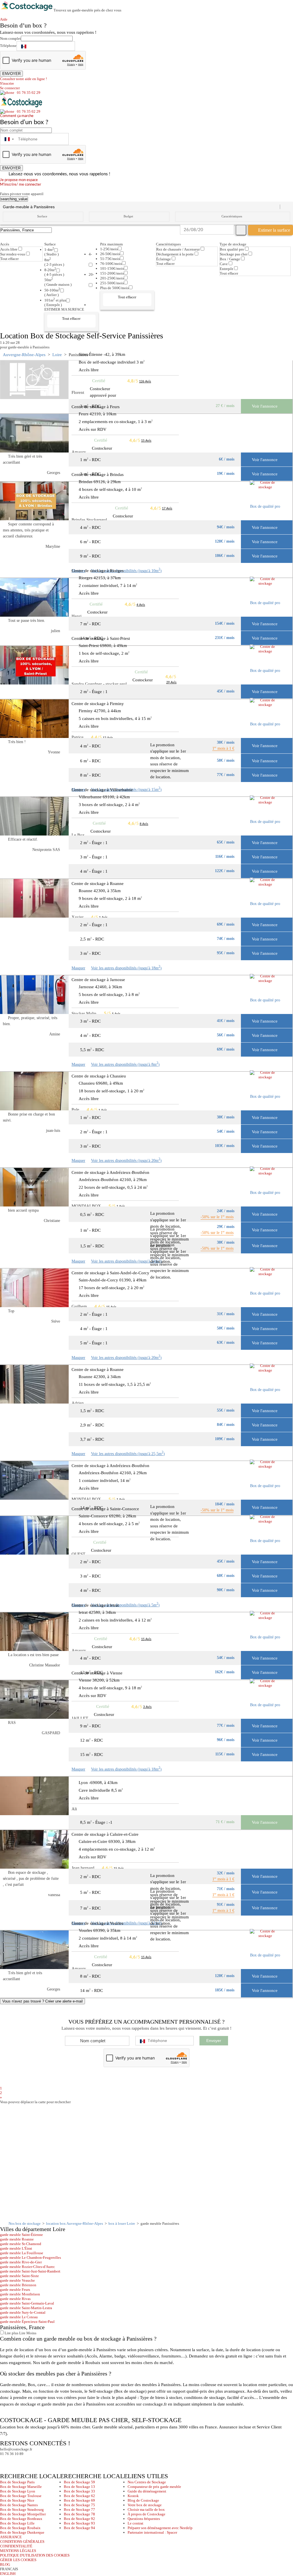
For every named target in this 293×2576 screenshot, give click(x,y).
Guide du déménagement (147, 2491)
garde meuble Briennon (18, 2285)
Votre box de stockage (145, 2505)
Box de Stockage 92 (79, 2519)
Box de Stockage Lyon (18, 2491)
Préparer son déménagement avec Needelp (160, 2528)
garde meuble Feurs (15, 2290)
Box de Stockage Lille (17, 2523)
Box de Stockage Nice (17, 2500)
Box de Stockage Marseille (21, 2487)
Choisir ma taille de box (146, 2509)
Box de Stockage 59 (79, 2482)
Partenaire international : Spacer (152, 2532)
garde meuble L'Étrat (16, 2248)
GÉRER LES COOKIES (18, 2560)
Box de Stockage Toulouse (21, 2496)
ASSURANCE (11, 2537)
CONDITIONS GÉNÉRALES (22, 2542)
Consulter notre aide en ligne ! (23, 79)
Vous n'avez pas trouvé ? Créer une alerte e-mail (42, 2001)
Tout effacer (9, 259)
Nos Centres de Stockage (147, 2482)
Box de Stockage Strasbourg (22, 2509)
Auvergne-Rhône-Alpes (24, 355)
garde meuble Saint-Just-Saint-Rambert (30, 2271)
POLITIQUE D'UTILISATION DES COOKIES (35, 2555)
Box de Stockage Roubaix (20, 2528)
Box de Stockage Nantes (19, 2505)
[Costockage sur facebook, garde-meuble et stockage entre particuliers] (5, 2461)
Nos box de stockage (25, 2223)
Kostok (133, 2496)
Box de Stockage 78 (79, 2514)
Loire (57, 355)
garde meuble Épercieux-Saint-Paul (27, 2322)
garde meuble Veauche (17, 2280)
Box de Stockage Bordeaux (21, 2519)
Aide (5, 19)
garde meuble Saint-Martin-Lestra (26, 2308)
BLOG (5, 2564)
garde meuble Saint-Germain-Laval (27, 2303)
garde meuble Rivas (15, 2299)
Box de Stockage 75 (79, 2505)
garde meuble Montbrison (20, 2294)
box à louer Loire (122, 2223)
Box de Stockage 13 (79, 2487)
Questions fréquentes (144, 2519)
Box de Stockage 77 (79, 2509)
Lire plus (11, 2333)
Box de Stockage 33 (79, 2491)
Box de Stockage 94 (79, 2528)
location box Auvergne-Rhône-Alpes (75, 2223)
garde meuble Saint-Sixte (19, 2276)
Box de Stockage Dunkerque (22, 2532)
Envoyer (214, 2041)
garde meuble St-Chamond (21, 2244)
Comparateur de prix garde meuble (154, 2487)
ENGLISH (8, 2574)
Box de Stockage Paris (17, 2482)
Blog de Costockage (143, 2500)
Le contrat (135, 2523)
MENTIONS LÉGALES (18, 2551)
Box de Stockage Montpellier (23, 2514)
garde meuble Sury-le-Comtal (23, 2312)
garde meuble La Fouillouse (22, 2253)
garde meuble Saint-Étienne (21, 2235)
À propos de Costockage (146, 2514)
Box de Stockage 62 (79, 2496)
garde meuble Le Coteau (19, 2317)
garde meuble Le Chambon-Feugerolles (30, 2258)
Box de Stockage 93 (79, 2523)
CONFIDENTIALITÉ (16, 2546)
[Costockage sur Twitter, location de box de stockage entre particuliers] (16, 2461)
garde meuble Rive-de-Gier (21, 2262)
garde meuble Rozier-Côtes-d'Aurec (27, 2267)
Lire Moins (27, 2333)
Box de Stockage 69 (79, 2500)
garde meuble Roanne (17, 2239)
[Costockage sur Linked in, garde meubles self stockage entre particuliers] (26, 2461)
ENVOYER (11, 74)
